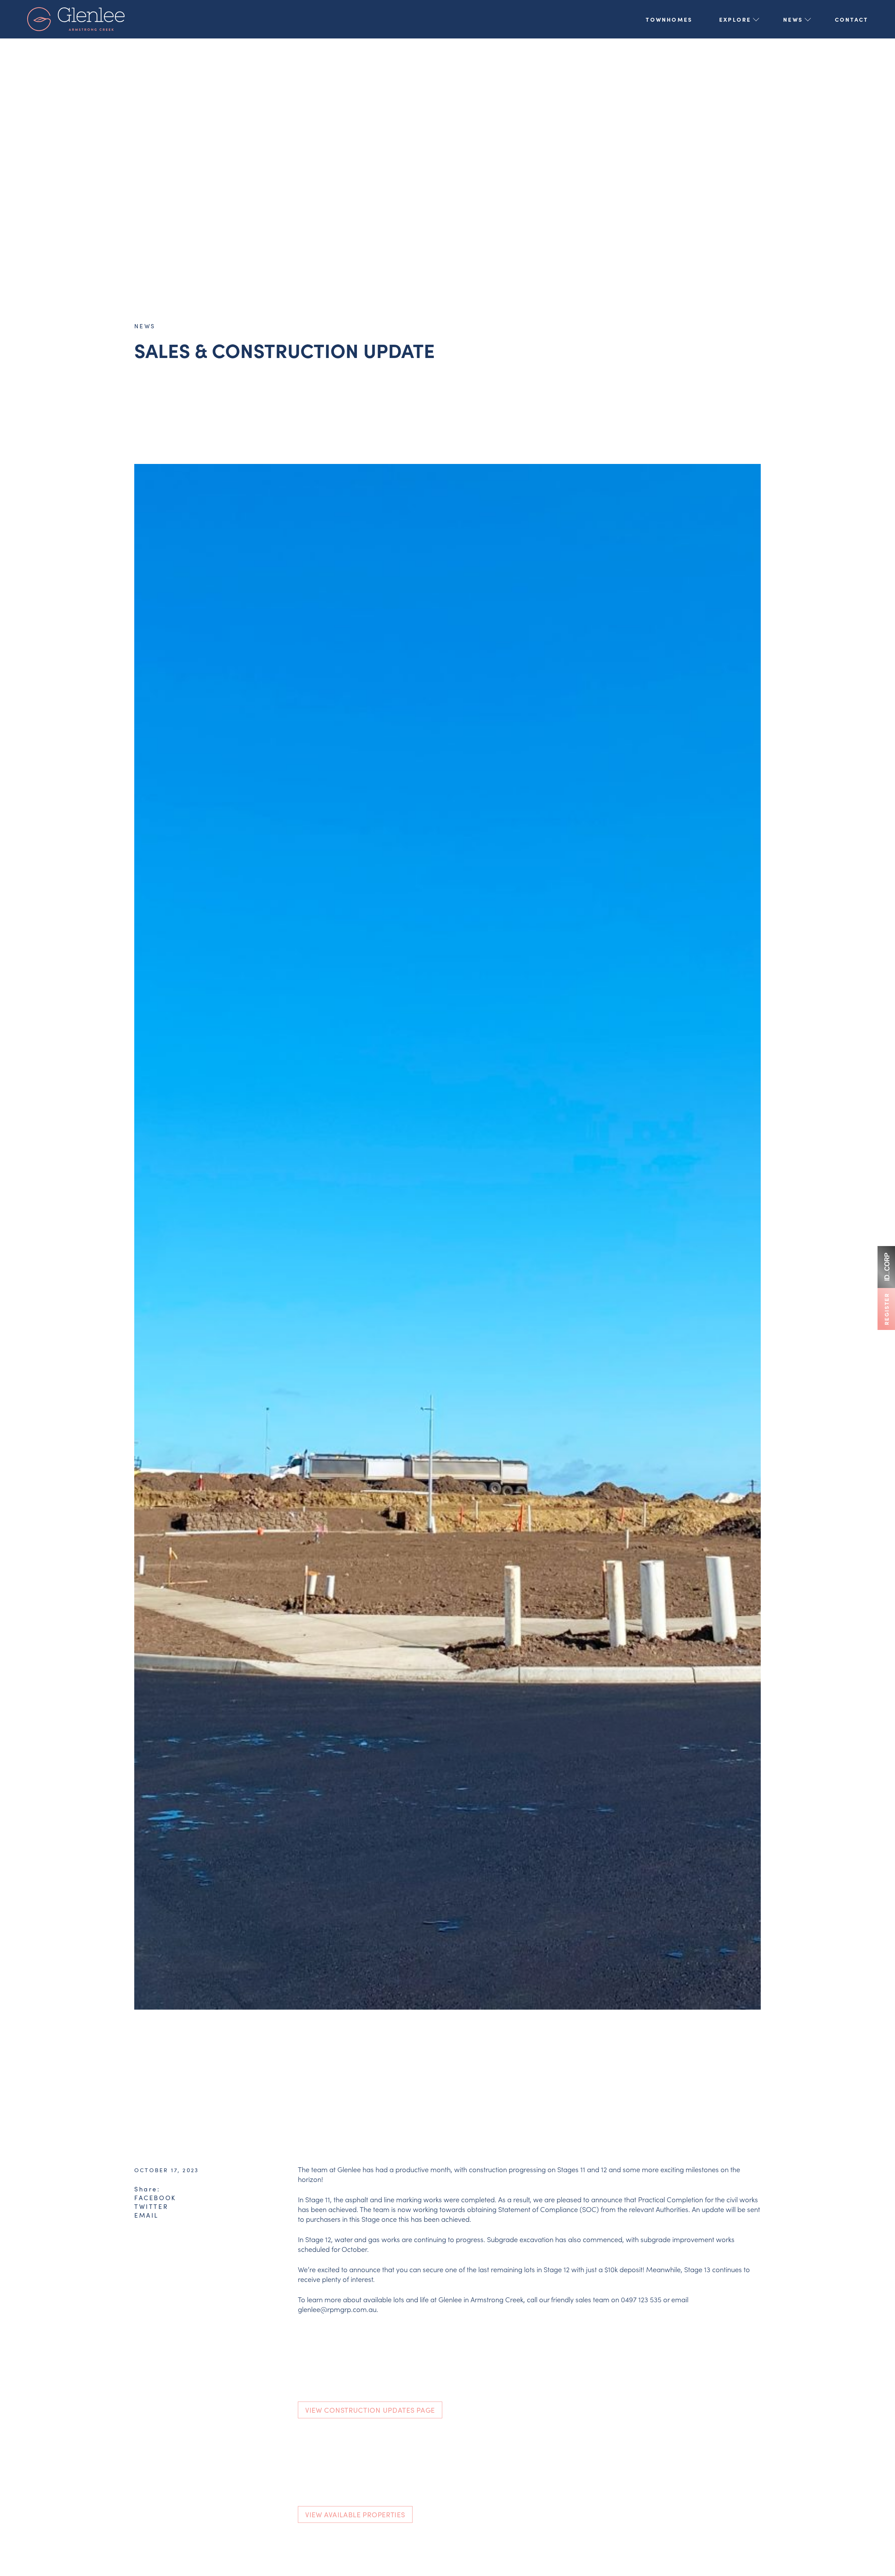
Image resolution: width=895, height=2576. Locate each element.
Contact (851, 19)
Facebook (155, 2198)
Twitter (151, 2206)
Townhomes (669, 19)
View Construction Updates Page (370, 2410)
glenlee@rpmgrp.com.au (337, 2309)
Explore (735, 19)
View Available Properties (355, 2514)
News (793, 19)
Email (146, 2215)
